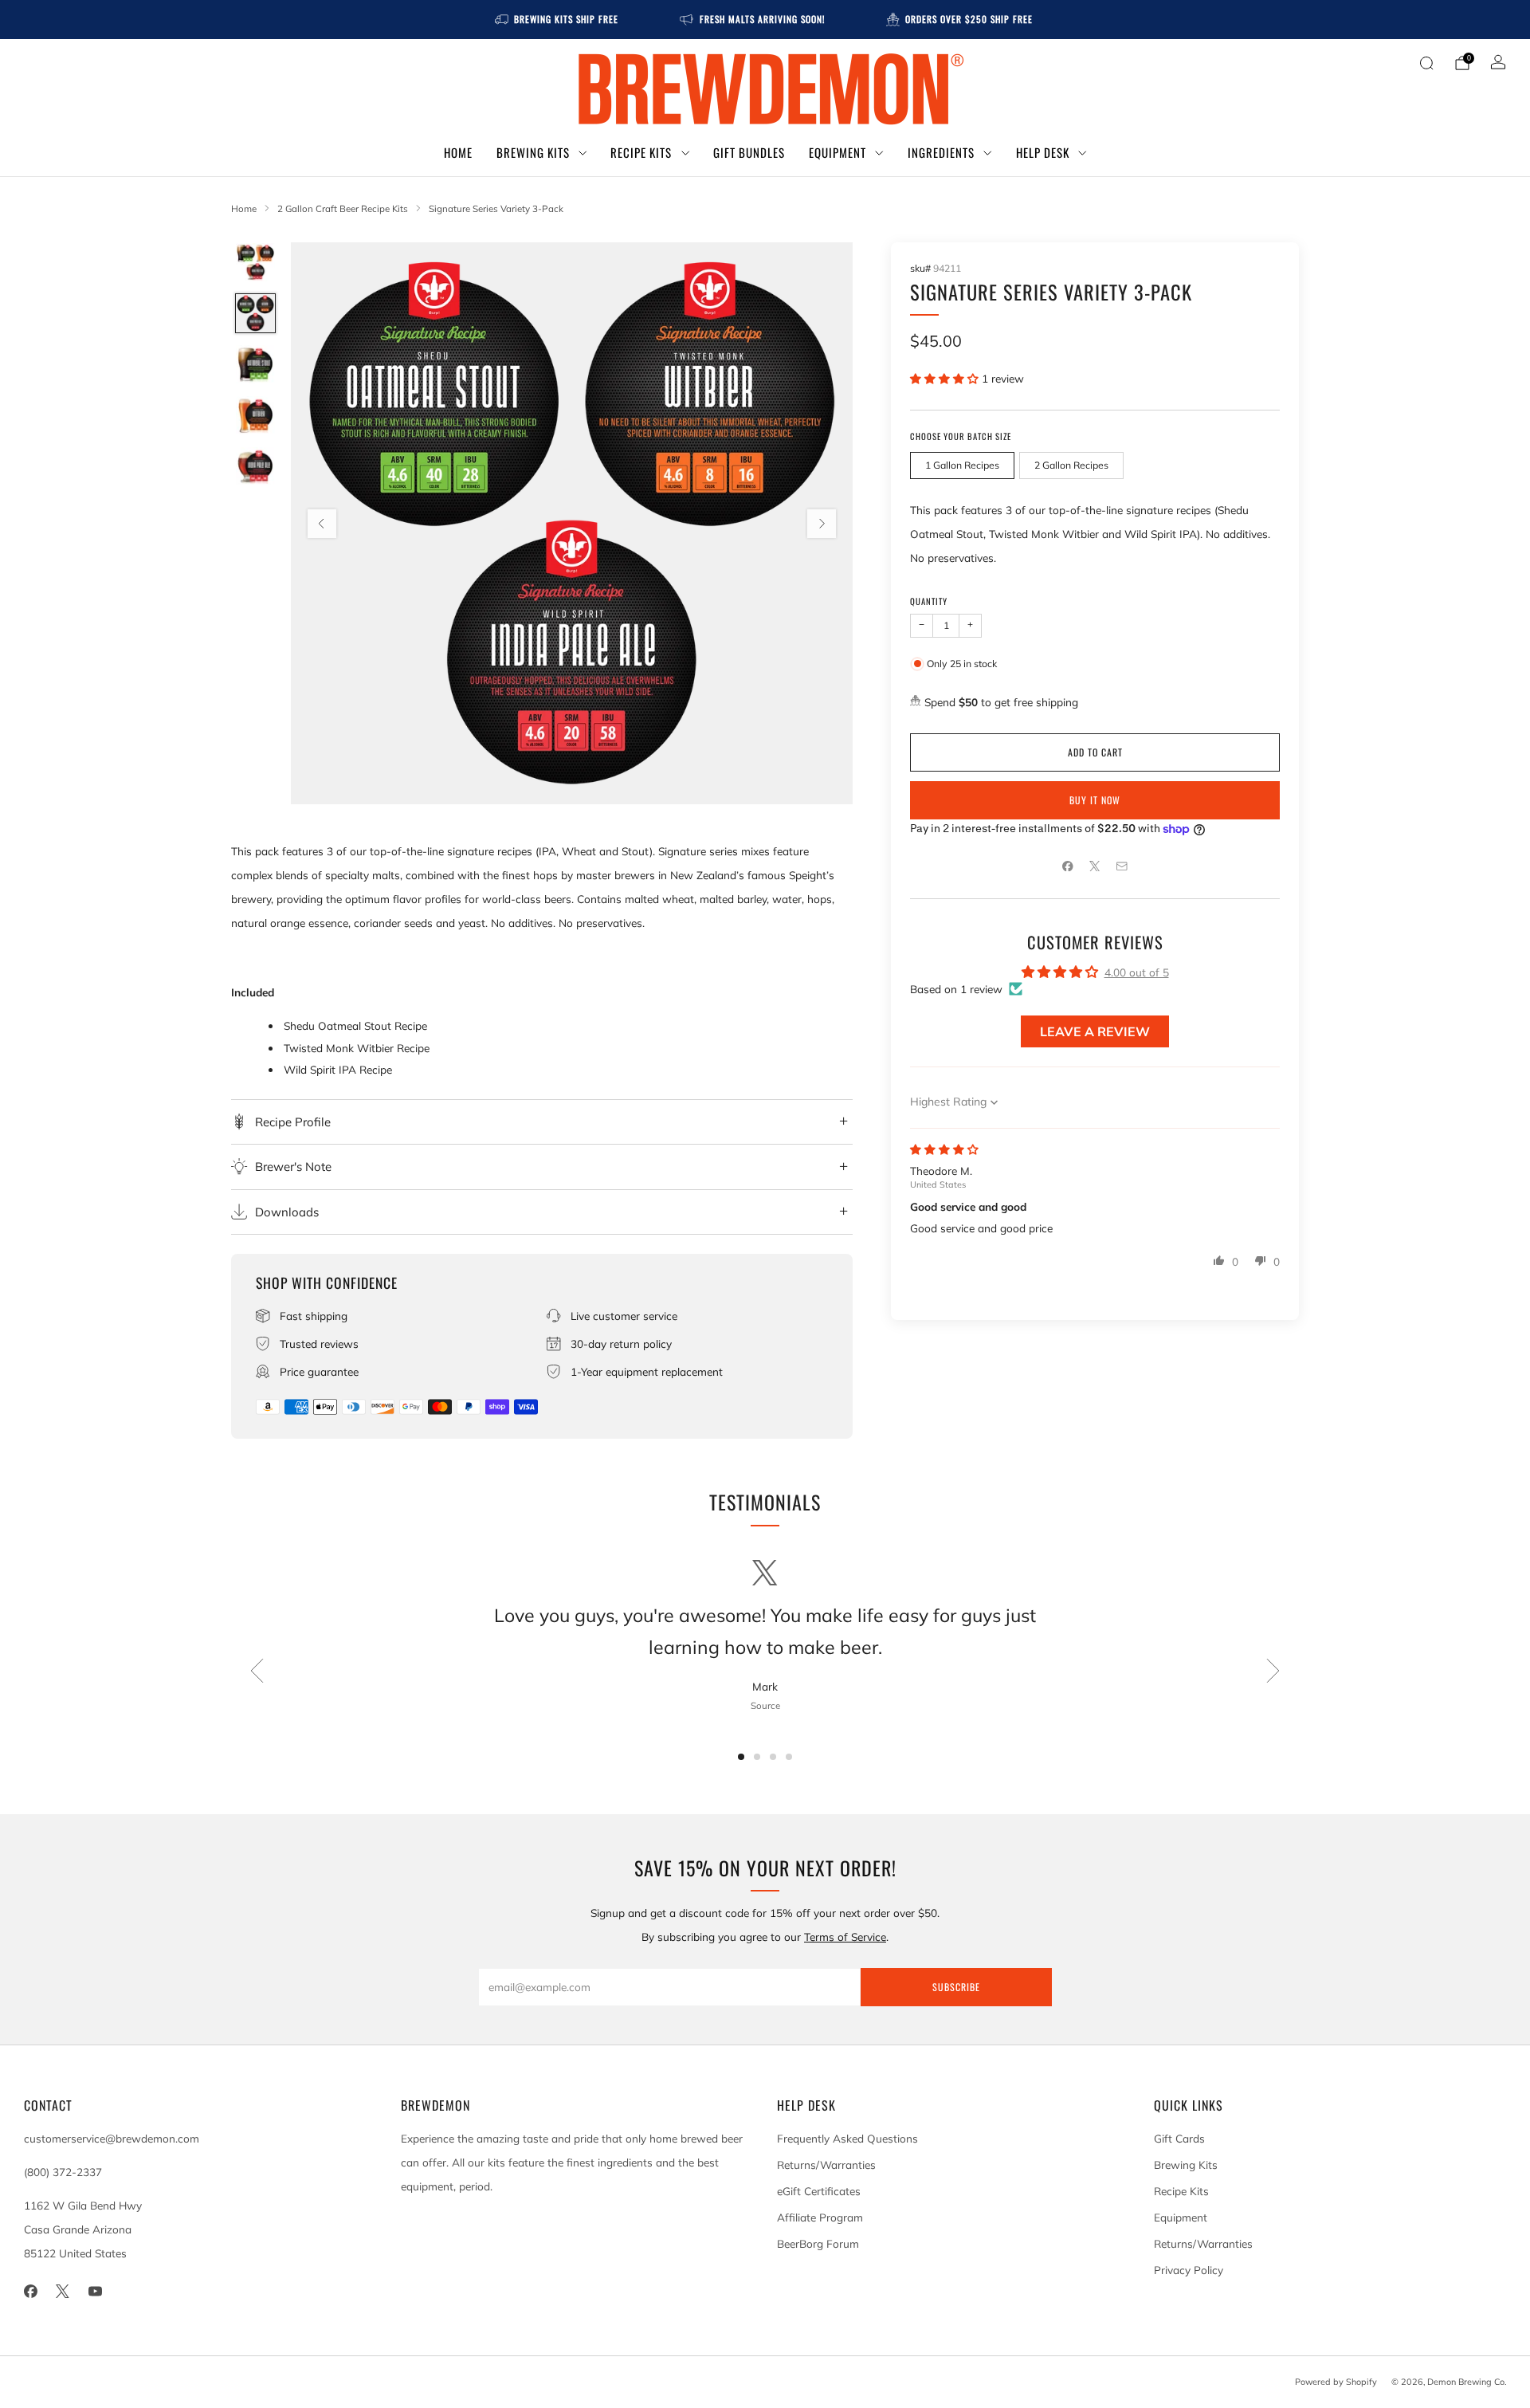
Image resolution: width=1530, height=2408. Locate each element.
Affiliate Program (820, 2217)
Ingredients (941, 152)
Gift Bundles (749, 152)
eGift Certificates (819, 2191)
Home (458, 152)
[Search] (1426, 63)
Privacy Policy (1189, 2270)
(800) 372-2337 (63, 2172)
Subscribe (956, 1987)
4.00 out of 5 (1137, 972)
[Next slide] (822, 524)
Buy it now (1095, 800)
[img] (944, 1149)
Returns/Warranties (826, 2164)
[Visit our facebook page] (31, 2291)
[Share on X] (1095, 866)
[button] (946, 378)
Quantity (929, 601)
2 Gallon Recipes (1071, 465)
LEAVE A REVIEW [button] (1095, 1031)
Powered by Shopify (1336, 2382)
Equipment (838, 152)
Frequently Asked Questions (847, 2138)
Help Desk (1043, 152)
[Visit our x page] (63, 2291)
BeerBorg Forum (818, 2243)
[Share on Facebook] (1068, 866)
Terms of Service (845, 1937)
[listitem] (558, 20)
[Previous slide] (322, 524)
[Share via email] (1122, 866)
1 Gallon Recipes (962, 465)
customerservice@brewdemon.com (112, 2138)
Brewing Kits (533, 152)
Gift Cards (1179, 2138)
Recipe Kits (641, 152)
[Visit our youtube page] (95, 2291)
